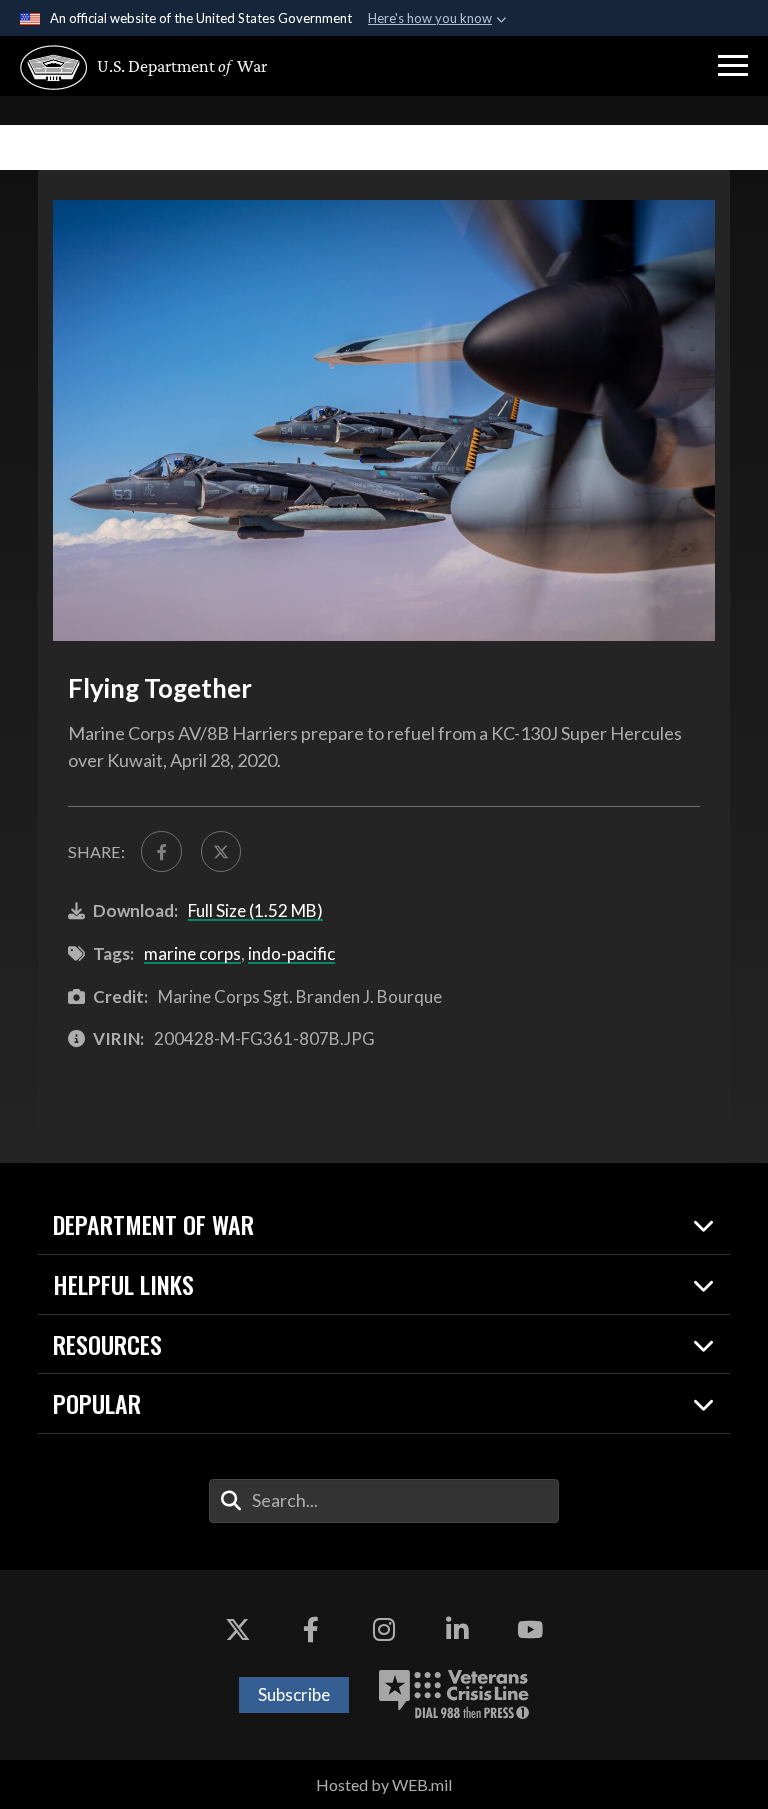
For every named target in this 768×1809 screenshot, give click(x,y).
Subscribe (294, 1694)
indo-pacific (291, 953)
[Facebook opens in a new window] (311, 1630)
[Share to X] (221, 851)
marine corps (192, 953)
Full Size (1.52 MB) (255, 910)
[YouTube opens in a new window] (530, 1630)
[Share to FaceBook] (161, 851)
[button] (733, 66)
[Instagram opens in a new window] (384, 1630)
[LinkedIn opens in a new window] (457, 1630)
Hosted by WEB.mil (384, 1784)
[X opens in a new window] (238, 1630)
